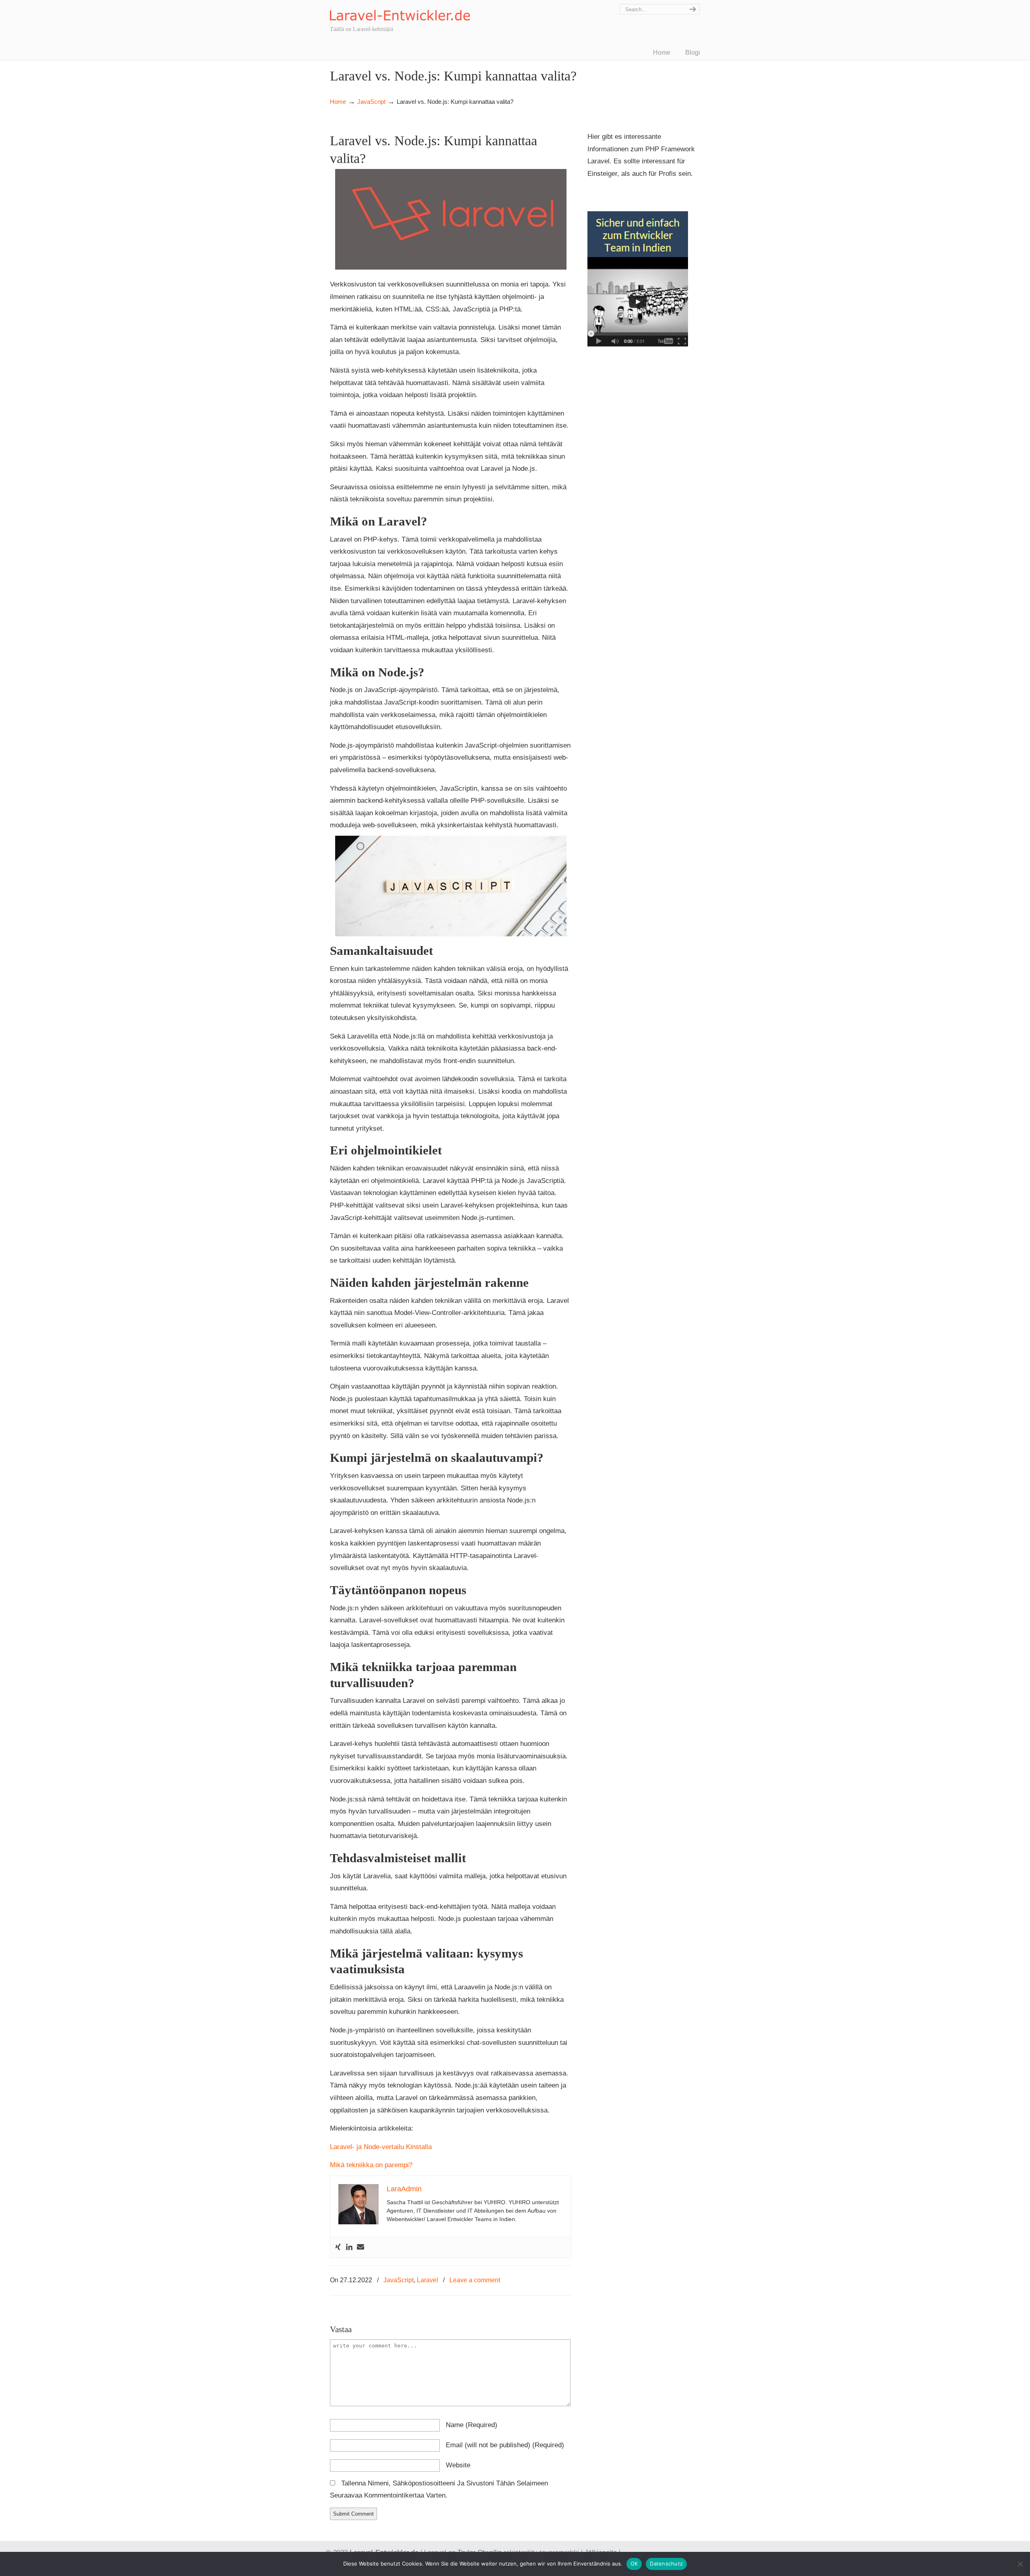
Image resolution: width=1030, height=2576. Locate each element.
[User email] (360, 2247)
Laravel (427, 2280)
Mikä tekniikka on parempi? (371, 2165)
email (505, 2445)
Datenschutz (666, 2564)
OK (634, 2564)
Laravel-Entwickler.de (400, 11)
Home (338, 102)
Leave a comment (475, 2280)
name (472, 2425)
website (458, 2465)
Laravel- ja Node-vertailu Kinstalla (381, 2147)
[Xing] (338, 2247)
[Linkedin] (349, 2247)
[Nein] (1020, 2564)
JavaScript (371, 102)
